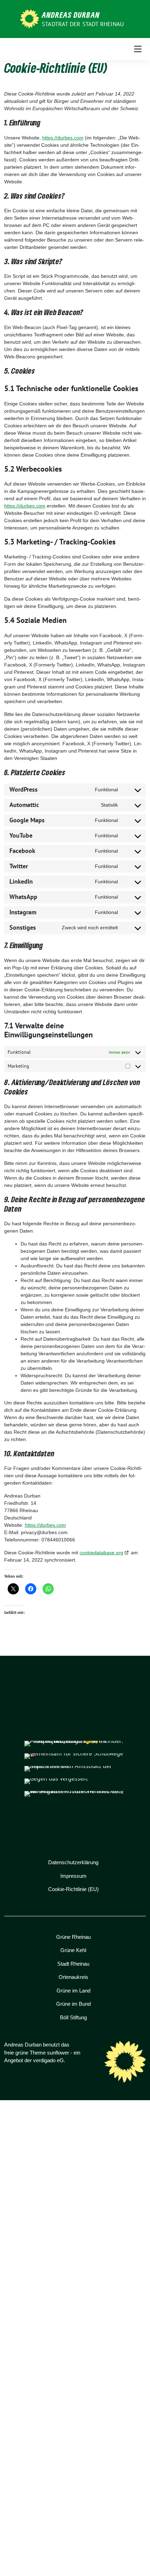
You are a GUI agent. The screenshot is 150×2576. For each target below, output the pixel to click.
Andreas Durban (71, 15)
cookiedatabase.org (101, 1553)
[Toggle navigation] (138, 49)
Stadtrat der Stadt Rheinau (83, 24)
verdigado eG (48, 2060)
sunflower (58, 2053)
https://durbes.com (63, 138)
